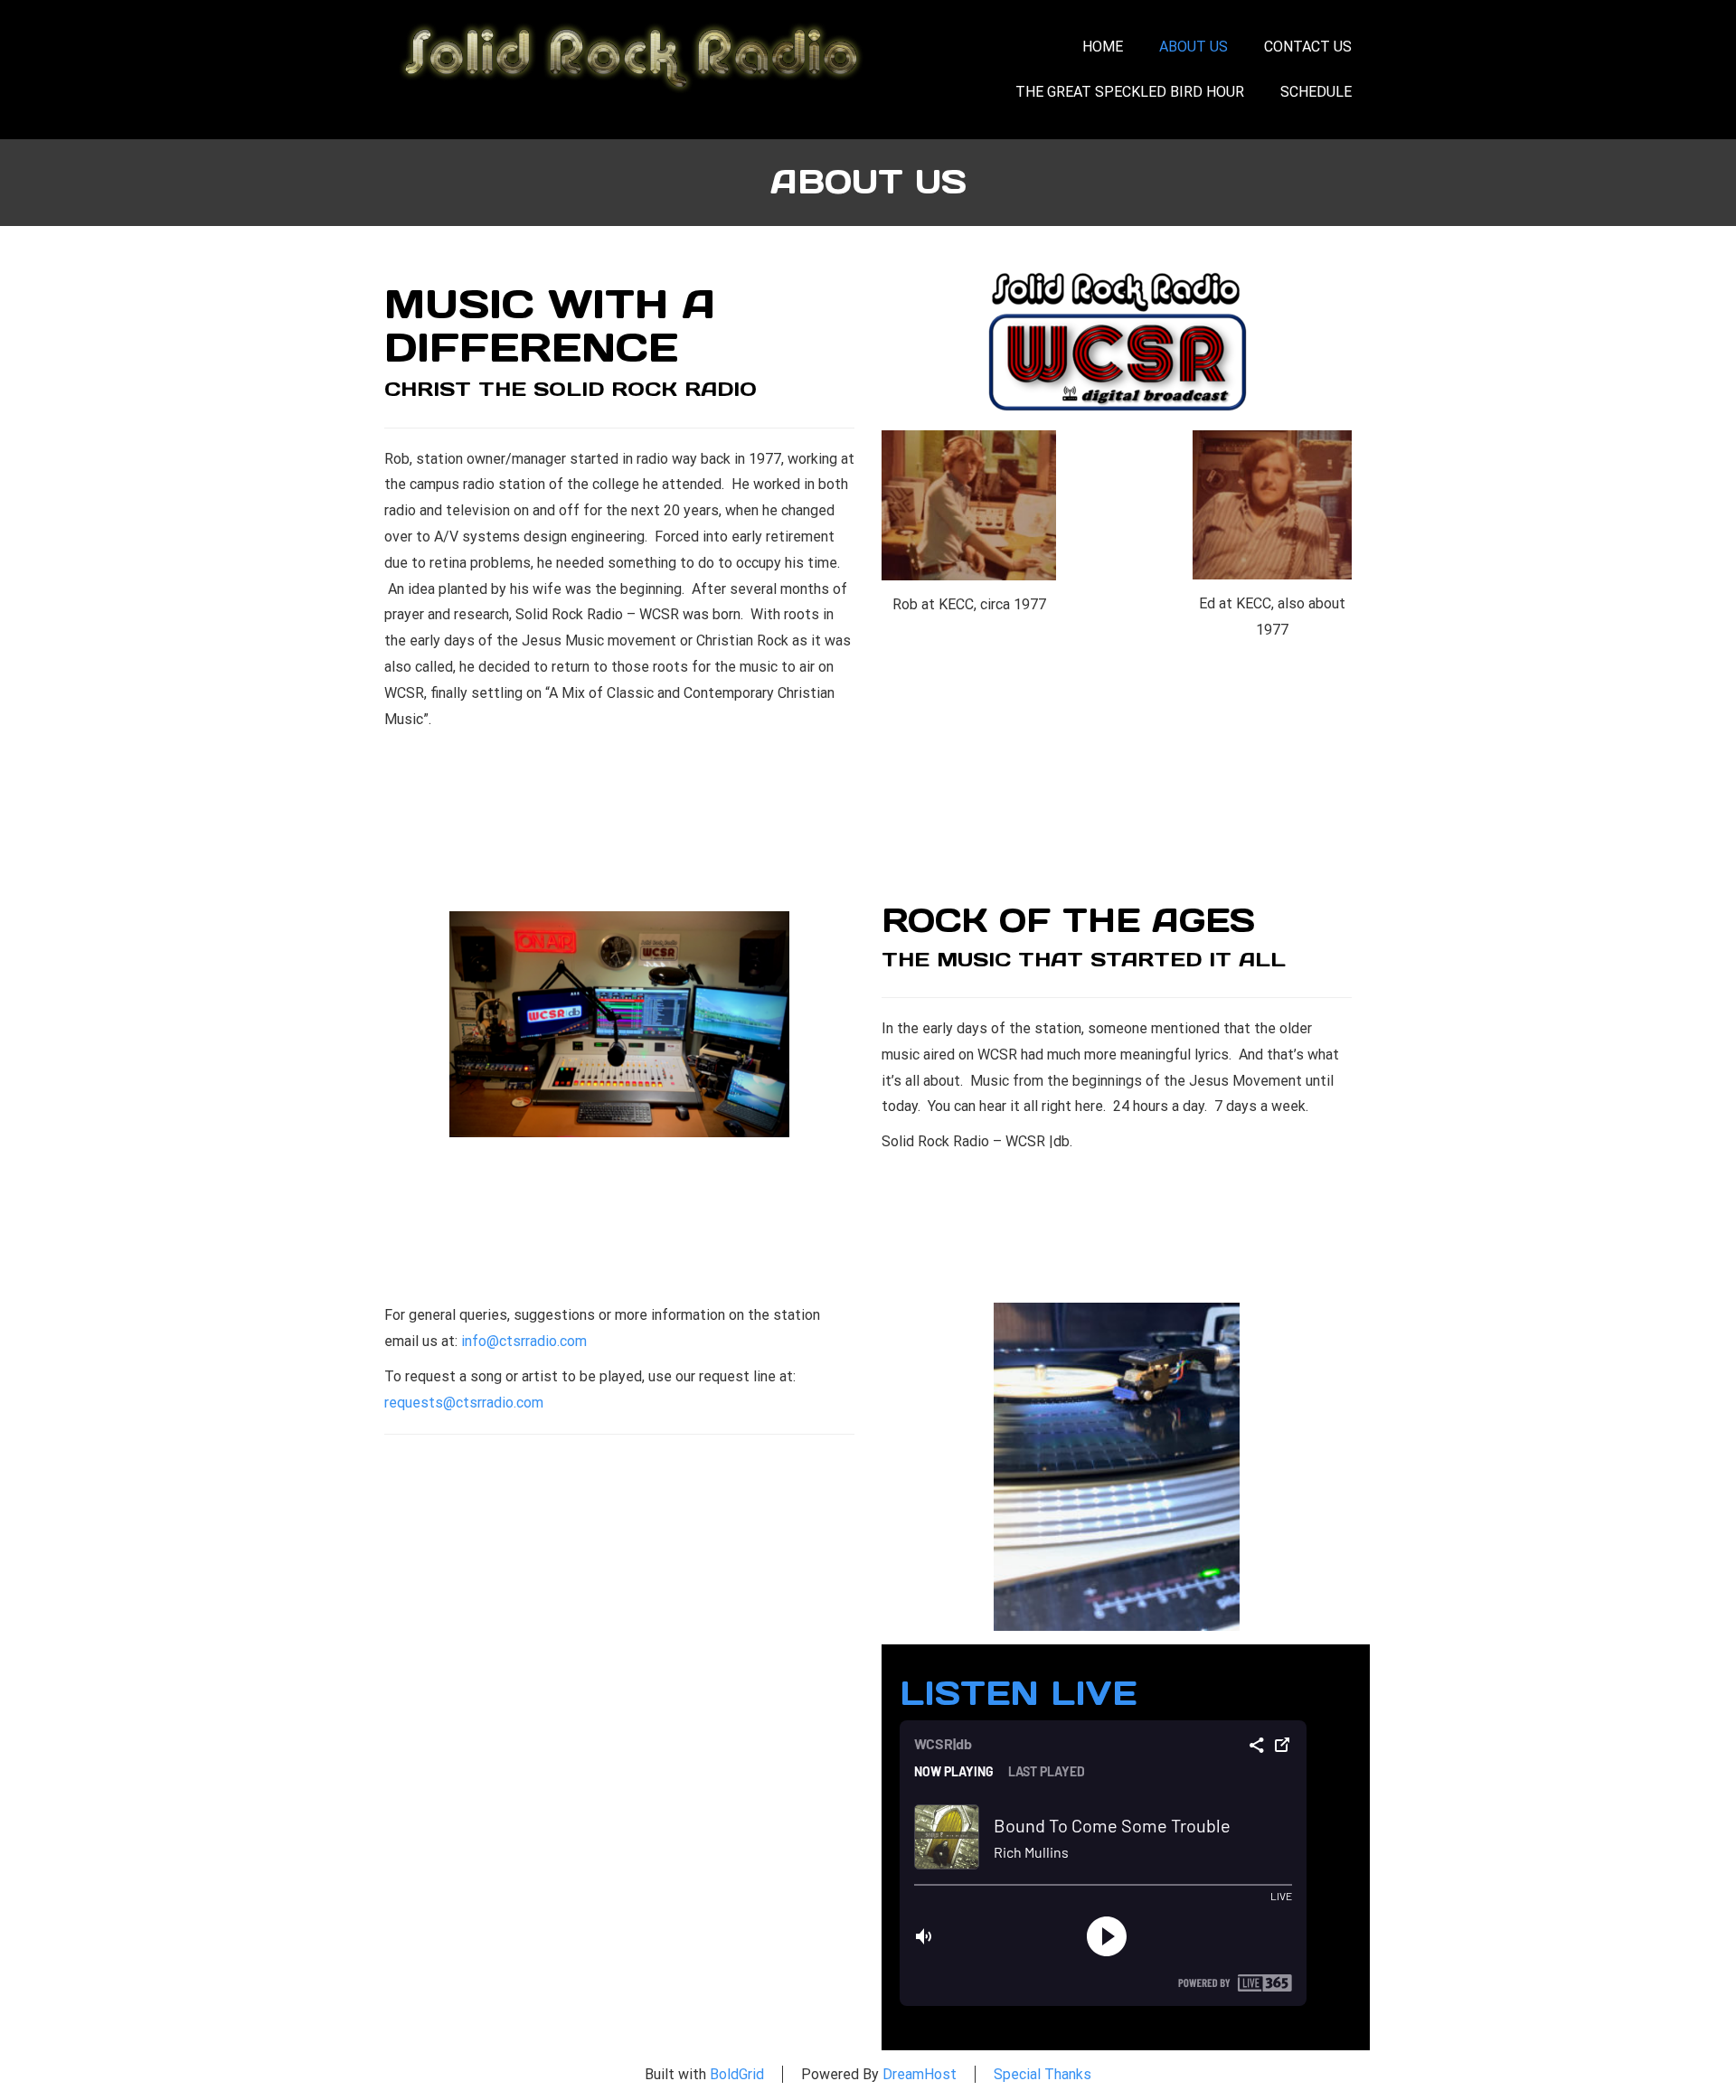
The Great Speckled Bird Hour (1130, 92)
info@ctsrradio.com (524, 1341)
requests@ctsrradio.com (464, 1403)
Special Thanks (1043, 2074)
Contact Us (1308, 47)
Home (1103, 47)
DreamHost (920, 2074)
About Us (1193, 47)
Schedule (1316, 92)
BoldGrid (737, 2074)
